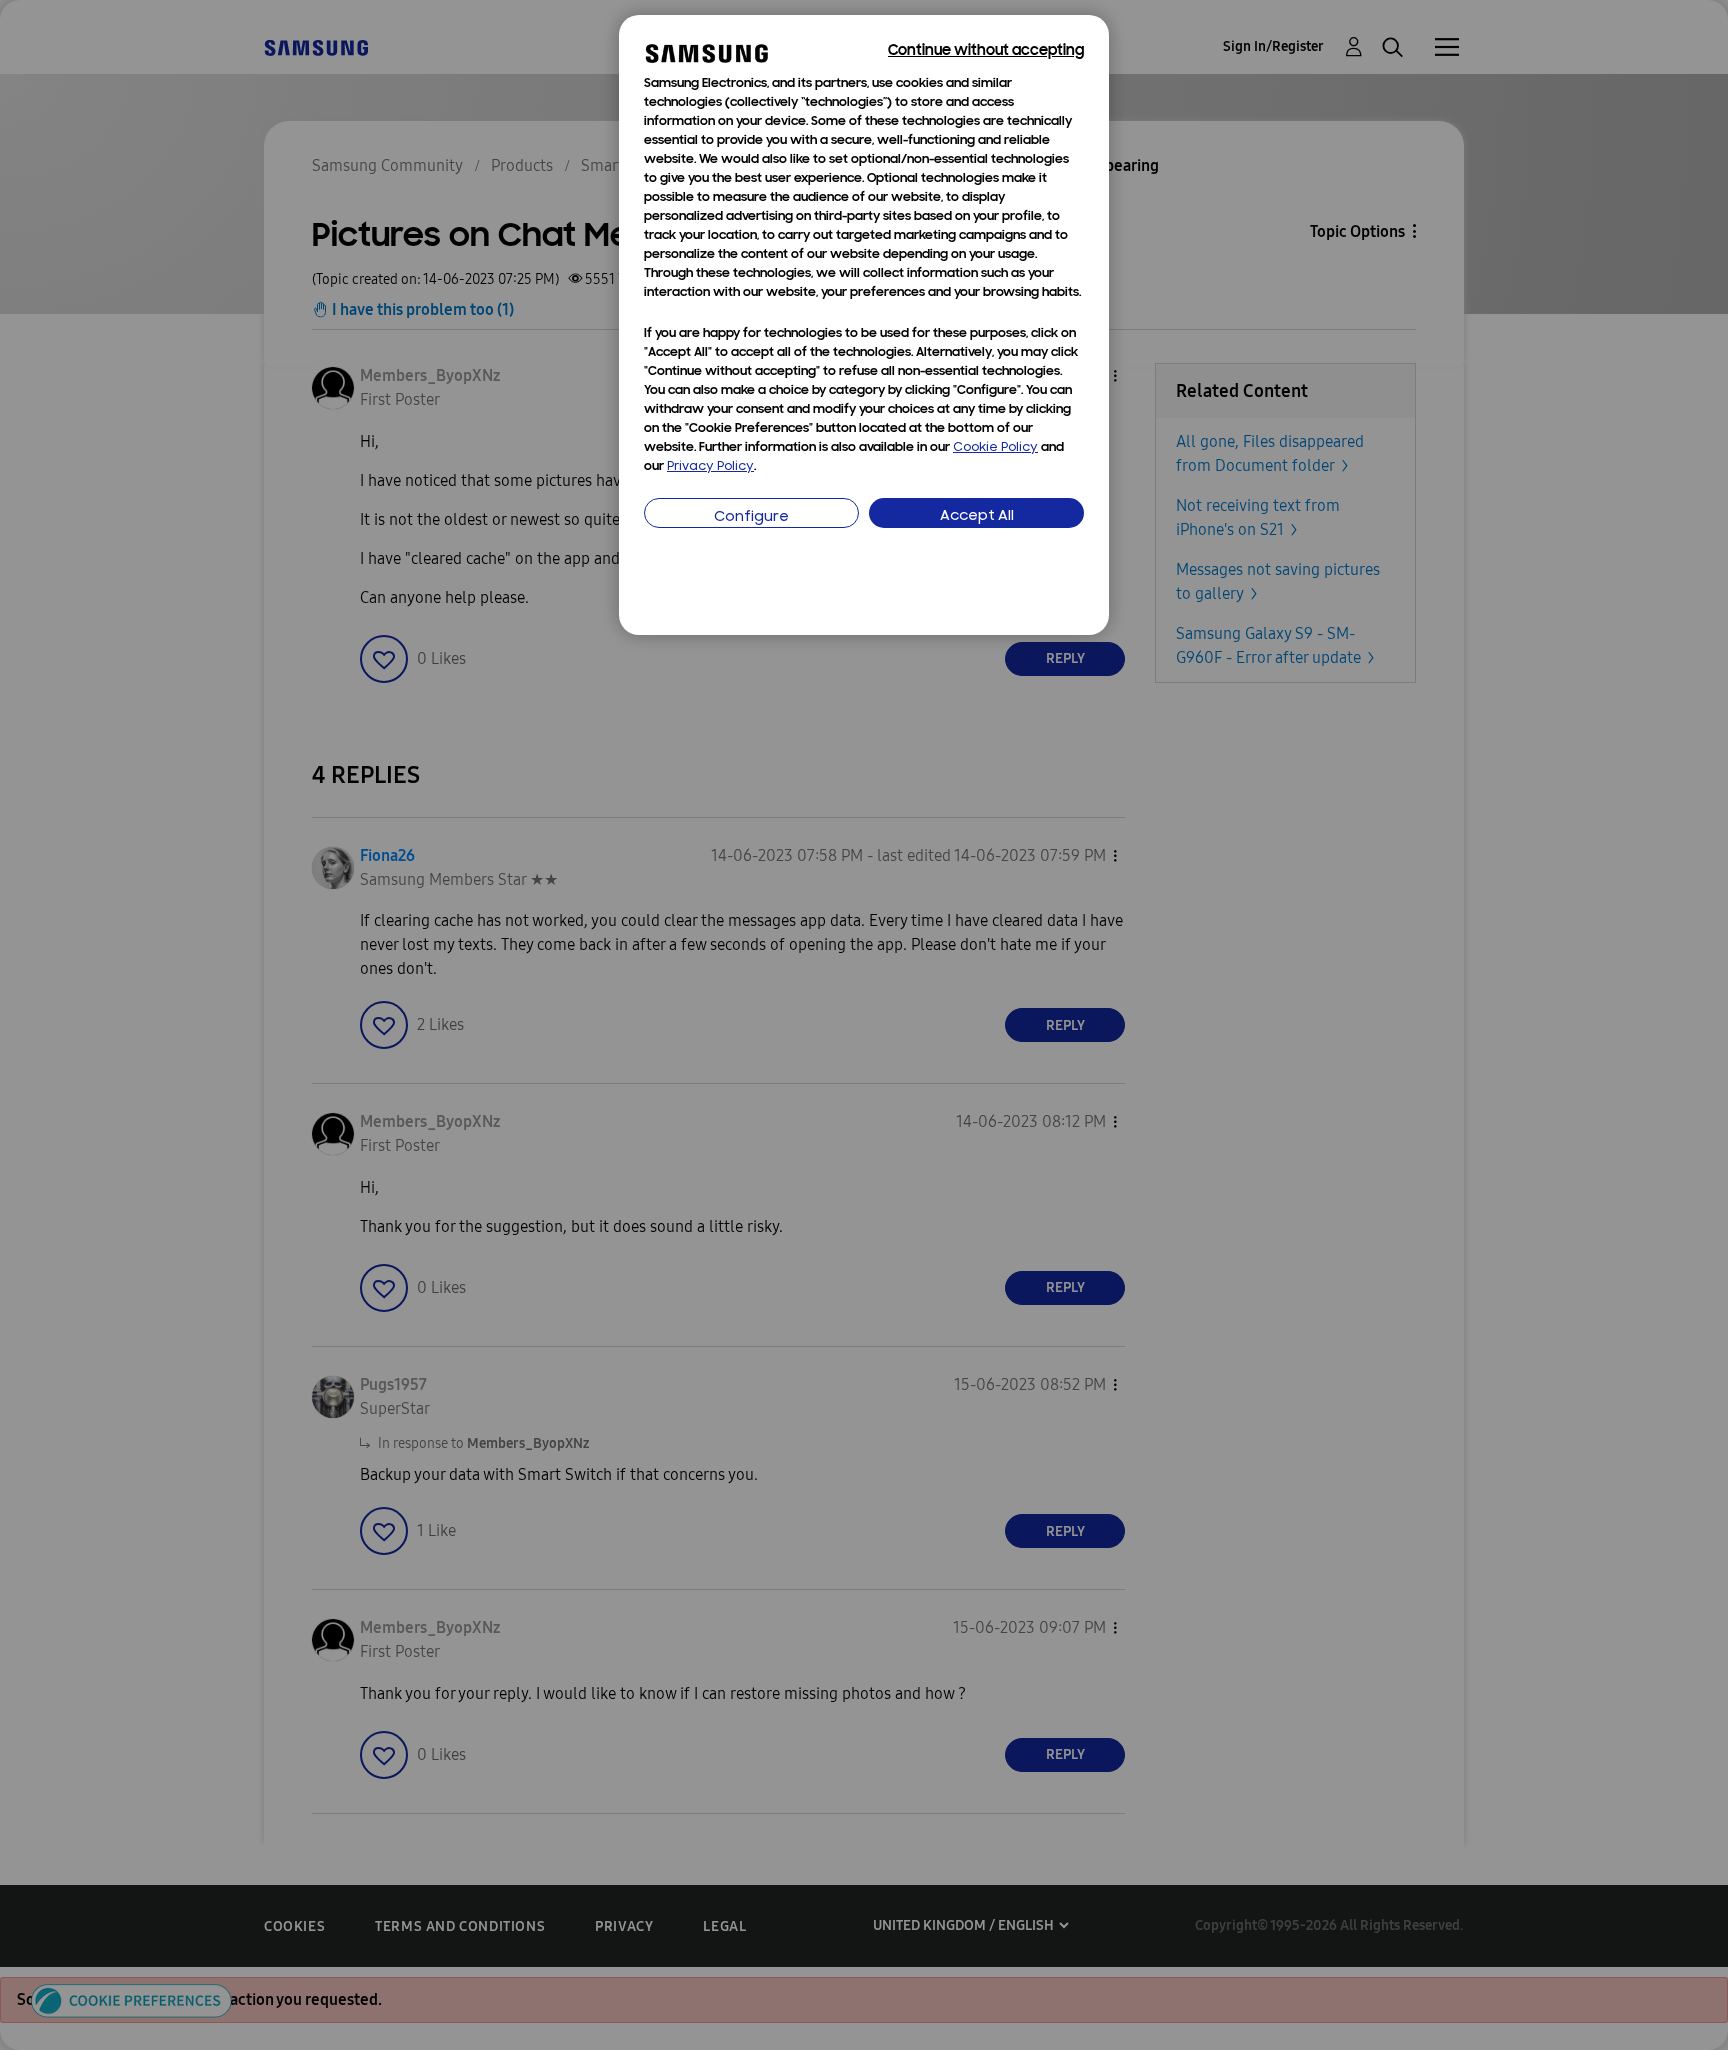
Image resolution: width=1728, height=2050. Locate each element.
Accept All (977, 516)
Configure (751, 517)
